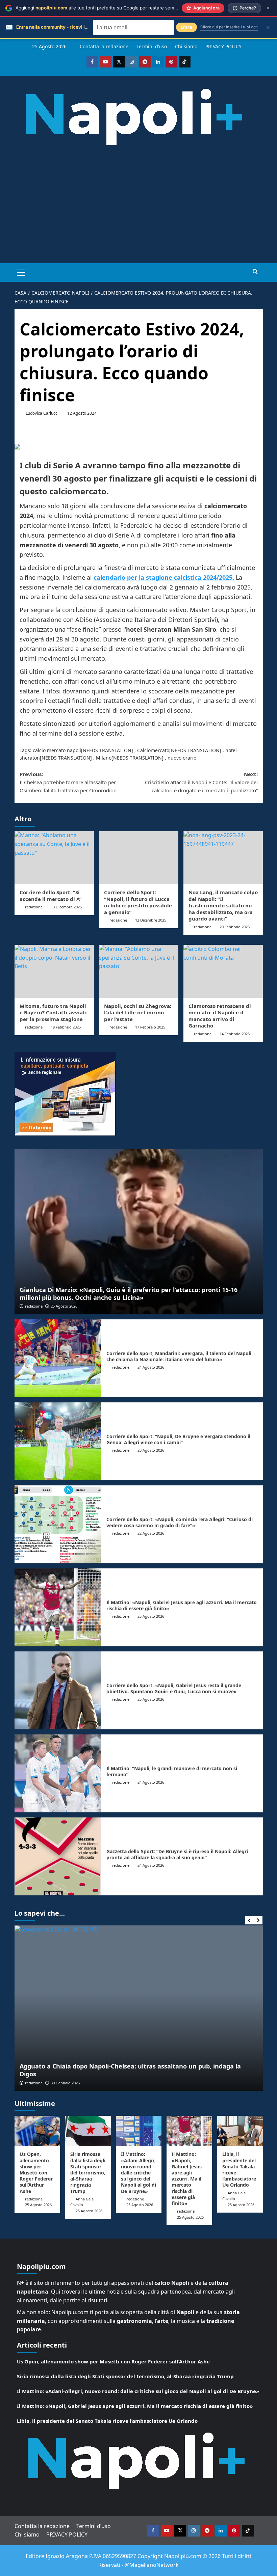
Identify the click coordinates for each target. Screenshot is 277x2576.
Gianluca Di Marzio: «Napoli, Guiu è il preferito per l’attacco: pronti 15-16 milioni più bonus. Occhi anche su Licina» (129, 1294)
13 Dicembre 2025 (66, 907)
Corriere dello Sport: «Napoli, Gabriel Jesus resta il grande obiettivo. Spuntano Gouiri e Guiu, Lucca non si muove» (174, 1688)
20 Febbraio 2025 (235, 927)
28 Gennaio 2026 (65, 2083)
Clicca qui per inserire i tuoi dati (229, 27)
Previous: (68, 782)
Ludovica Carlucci (42, 413)
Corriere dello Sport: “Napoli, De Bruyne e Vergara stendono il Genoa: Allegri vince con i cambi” (178, 1439)
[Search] (255, 272)
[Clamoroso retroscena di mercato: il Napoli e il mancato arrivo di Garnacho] (223, 971)
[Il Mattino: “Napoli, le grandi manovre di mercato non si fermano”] (58, 1773)
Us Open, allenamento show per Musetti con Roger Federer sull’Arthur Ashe (36, 2172)
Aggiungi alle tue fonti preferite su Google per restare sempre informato (110, 8)
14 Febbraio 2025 (235, 1034)
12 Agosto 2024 (82, 413)
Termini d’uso (152, 46)
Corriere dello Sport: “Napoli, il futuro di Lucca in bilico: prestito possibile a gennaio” (138, 902)
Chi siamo (186, 46)
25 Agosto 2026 (64, 1306)
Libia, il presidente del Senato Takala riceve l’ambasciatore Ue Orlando (239, 2169)
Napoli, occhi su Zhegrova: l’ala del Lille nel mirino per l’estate (138, 1012)
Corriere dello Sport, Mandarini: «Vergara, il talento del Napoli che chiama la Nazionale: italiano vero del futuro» (179, 1356)
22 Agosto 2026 (151, 1533)
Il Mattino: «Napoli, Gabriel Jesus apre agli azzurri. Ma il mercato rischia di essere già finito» (182, 1605)
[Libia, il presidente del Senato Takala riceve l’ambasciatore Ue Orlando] (240, 2131)
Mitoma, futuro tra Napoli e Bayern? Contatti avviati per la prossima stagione (53, 1012)
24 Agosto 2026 (151, 1367)
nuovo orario (182, 758)
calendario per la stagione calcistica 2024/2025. (164, 577)
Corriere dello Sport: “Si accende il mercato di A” (51, 896)
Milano (104, 758)
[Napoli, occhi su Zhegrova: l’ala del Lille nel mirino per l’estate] (139, 971)
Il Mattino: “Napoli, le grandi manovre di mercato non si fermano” (172, 1771)
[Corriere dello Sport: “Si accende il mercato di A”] (54, 858)
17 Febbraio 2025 (150, 1027)
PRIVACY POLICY (223, 46)
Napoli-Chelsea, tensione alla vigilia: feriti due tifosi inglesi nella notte (125, 2074)
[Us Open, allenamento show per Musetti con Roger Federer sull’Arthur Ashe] (37, 2131)
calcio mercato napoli (57, 750)
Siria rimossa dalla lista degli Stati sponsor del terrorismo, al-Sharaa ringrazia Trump (88, 2172)
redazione (34, 907)
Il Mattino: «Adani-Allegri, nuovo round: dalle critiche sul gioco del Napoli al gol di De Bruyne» (138, 2172)
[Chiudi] (268, 8)
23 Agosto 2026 (151, 1450)
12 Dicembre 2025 (151, 920)
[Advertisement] (138, 213)
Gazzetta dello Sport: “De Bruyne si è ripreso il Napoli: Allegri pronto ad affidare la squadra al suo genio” (177, 1854)
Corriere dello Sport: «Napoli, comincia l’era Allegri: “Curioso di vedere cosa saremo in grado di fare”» (180, 1522)
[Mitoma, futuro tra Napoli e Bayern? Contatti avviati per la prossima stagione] (54, 971)
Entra (186, 27)
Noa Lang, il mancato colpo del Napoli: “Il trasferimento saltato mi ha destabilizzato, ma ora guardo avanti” (223, 905)
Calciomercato (153, 750)
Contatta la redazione (104, 46)
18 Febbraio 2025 (66, 1027)
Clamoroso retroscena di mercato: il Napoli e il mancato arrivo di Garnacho (220, 1016)
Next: (201, 782)
